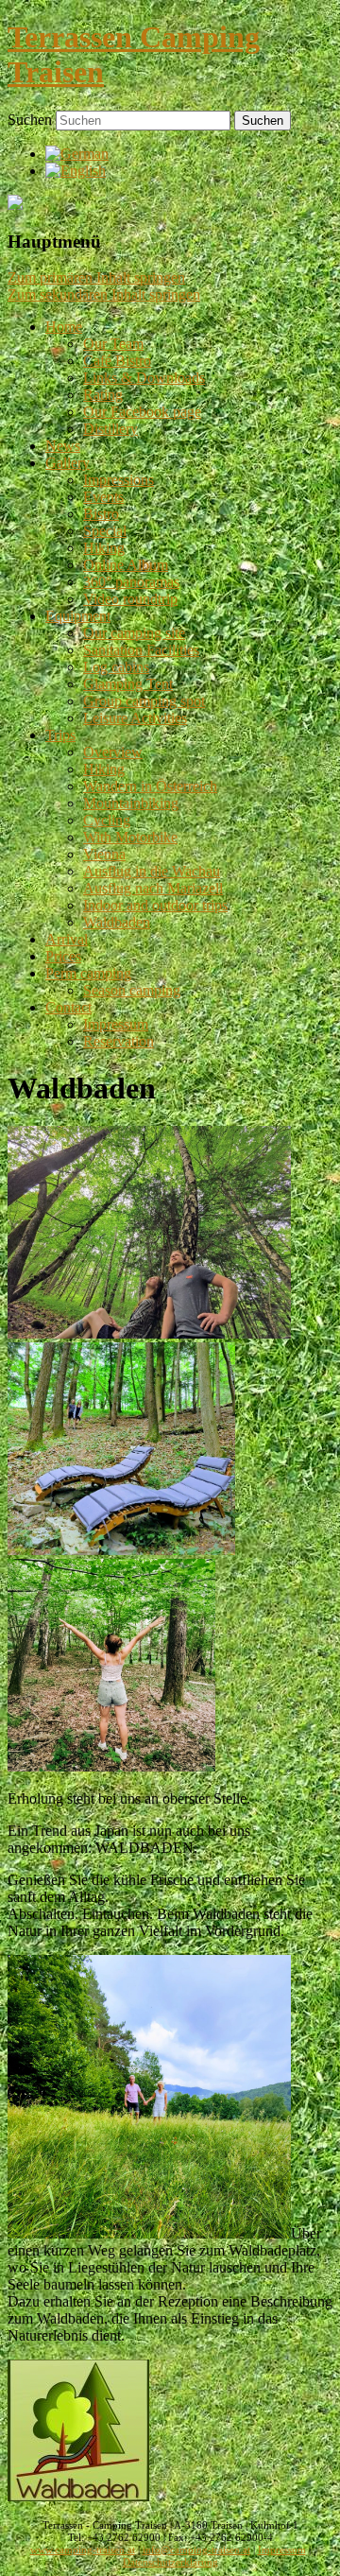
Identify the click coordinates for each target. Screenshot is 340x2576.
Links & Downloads (144, 378)
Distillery (110, 429)
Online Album (126, 565)
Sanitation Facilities (141, 650)
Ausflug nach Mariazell (153, 888)
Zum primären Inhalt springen (96, 277)
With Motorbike (130, 837)
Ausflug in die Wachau (152, 871)
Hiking (104, 548)
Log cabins (116, 667)
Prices (63, 956)
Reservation (119, 1041)
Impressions (119, 480)
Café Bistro (117, 361)
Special (105, 531)
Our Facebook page (142, 412)
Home (64, 327)
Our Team (113, 344)
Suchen (30, 120)
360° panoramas (131, 582)
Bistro (101, 514)
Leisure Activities (135, 718)
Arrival (67, 939)
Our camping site (134, 633)
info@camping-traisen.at (196, 2550)
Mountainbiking (131, 803)
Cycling (107, 820)
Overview (113, 752)
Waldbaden (117, 922)
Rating (103, 395)
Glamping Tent (128, 684)
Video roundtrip (130, 599)
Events (103, 497)
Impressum (116, 1024)
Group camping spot (144, 701)
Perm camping (88, 973)
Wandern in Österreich (150, 786)
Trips (60, 735)
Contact (68, 1007)
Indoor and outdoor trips (155, 905)
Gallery (68, 463)
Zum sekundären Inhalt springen (104, 294)
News (63, 446)
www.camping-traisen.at (83, 2550)
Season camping (132, 990)
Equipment (78, 616)
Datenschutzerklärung (170, 2562)
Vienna (104, 854)
